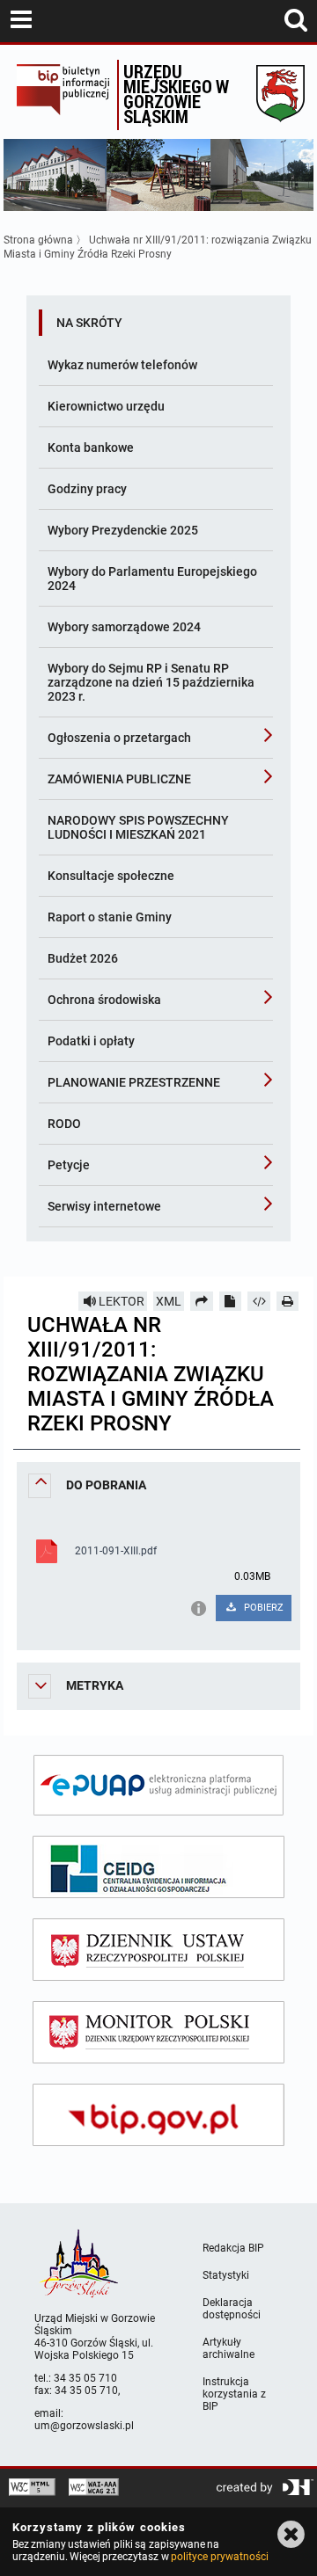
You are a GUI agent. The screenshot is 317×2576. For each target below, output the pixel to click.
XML (169, 1301)
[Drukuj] (288, 1301)
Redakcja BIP (233, 2248)
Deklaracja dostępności (232, 2309)
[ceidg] (158, 1867)
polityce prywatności (219, 2557)
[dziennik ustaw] (158, 1950)
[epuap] (158, 1785)
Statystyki (226, 2275)
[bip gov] (158, 2115)
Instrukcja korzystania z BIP (234, 2394)
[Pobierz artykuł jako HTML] (259, 1301)
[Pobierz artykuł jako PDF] (231, 1301)
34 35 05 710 (85, 2378)
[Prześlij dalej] (202, 1301)
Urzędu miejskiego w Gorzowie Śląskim (176, 94)
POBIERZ (262, 1608)
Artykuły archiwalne (229, 2348)
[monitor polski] (158, 2032)
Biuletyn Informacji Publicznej (63, 95)
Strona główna (38, 240)
